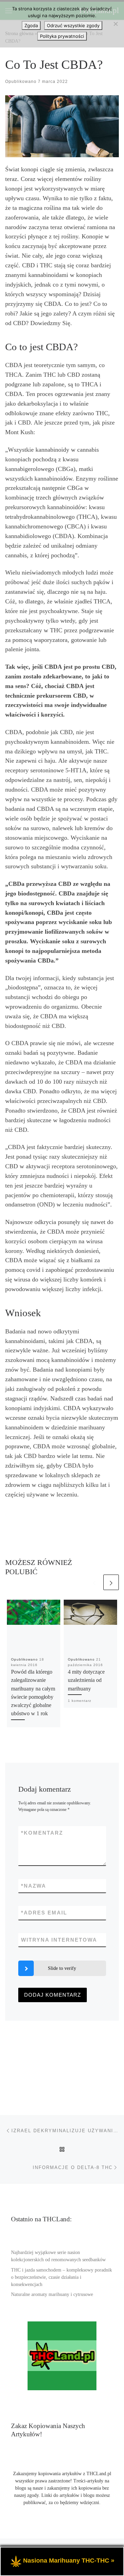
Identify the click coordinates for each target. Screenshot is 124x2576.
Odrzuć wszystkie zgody (73, 25)
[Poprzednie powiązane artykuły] (94, 1582)
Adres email (44, 1913)
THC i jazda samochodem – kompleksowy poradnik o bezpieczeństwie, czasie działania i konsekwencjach (61, 2277)
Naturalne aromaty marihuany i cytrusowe (52, 2294)
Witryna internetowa (59, 1940)
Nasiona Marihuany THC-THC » (69, 2561)
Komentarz (42, 1833)
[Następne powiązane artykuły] (111, 1582)
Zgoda (31, 25)
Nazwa (34, 1886)
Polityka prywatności (62, 36)
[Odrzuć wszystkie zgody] (115, 24)
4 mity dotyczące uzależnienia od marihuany (86, 1680)
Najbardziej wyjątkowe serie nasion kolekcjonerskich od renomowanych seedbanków (58, 2256)
